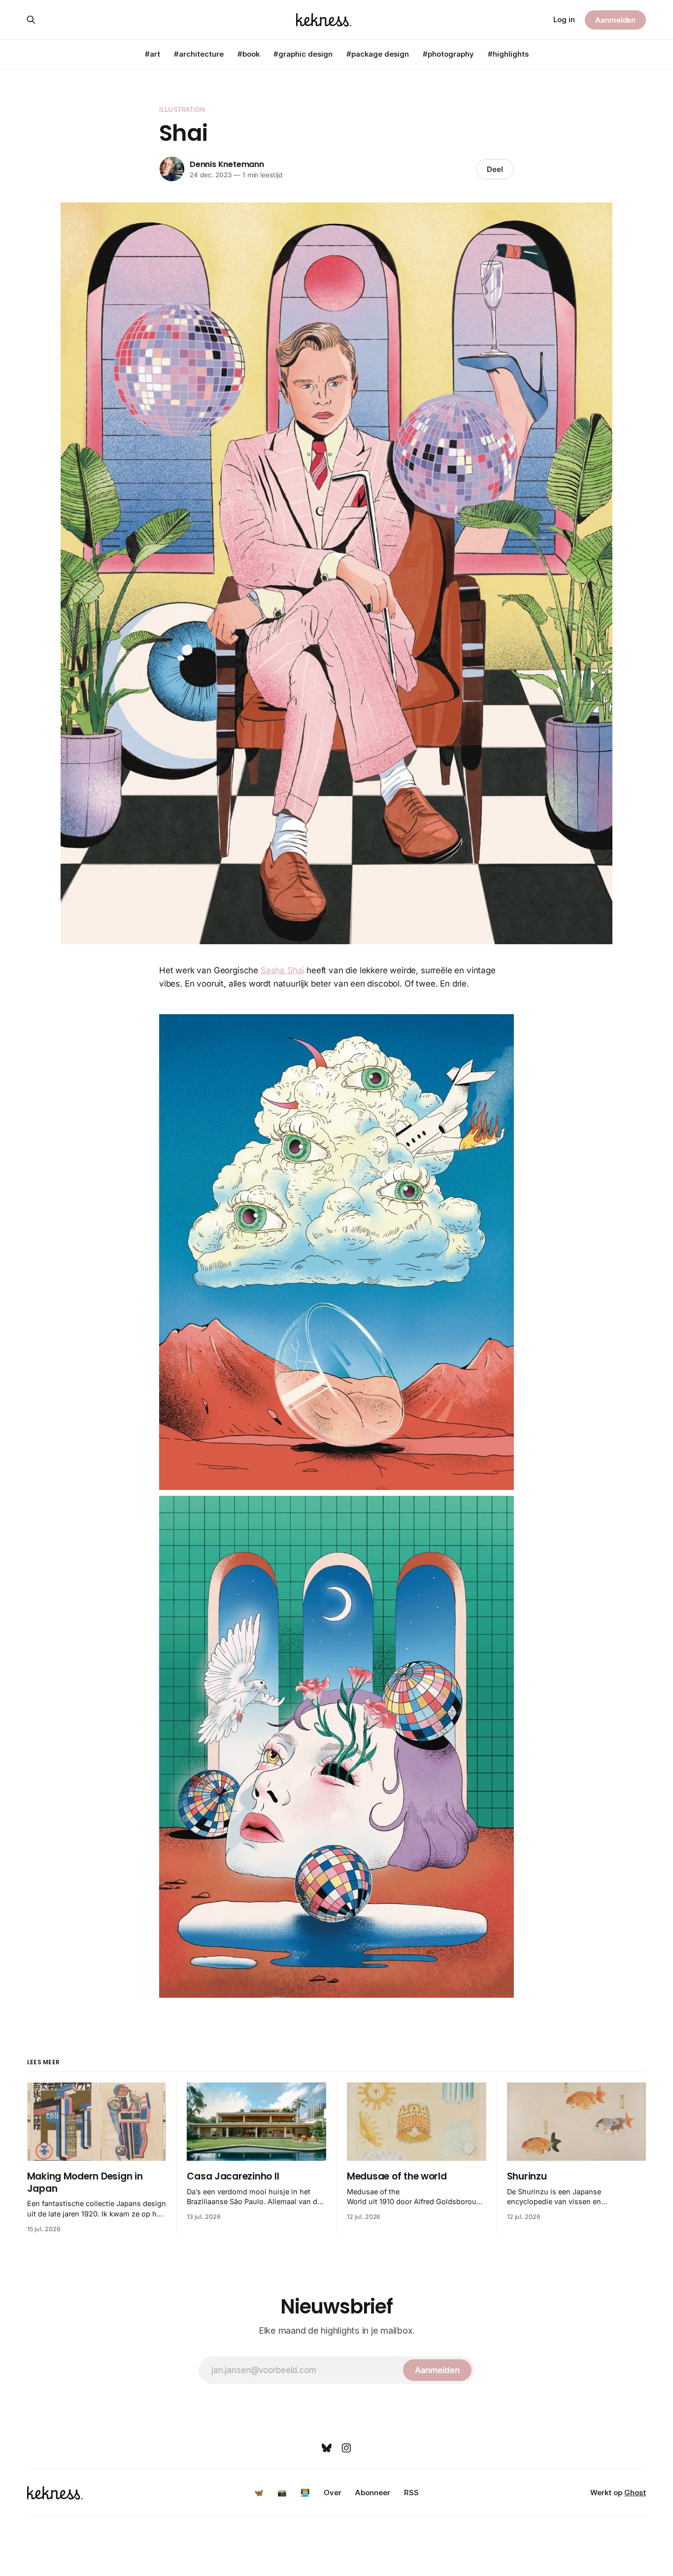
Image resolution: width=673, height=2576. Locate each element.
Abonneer (373, 2493)
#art (152, 54)
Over (333, 2493)
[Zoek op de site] (31, 20)
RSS (411, 2493)
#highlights (508, 54)
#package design (378, 54)
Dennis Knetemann (227, 164)
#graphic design (303, 54)
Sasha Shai (282, 970)
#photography (448, 54)
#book (249, 54)
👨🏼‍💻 (305, 2493)
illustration (182, 109)
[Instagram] (346, 2448)
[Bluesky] (327, 2448)
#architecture (199, 54)
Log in (564, 19)
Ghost (635, 2493)
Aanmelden (615, 20)
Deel (495, 169)
